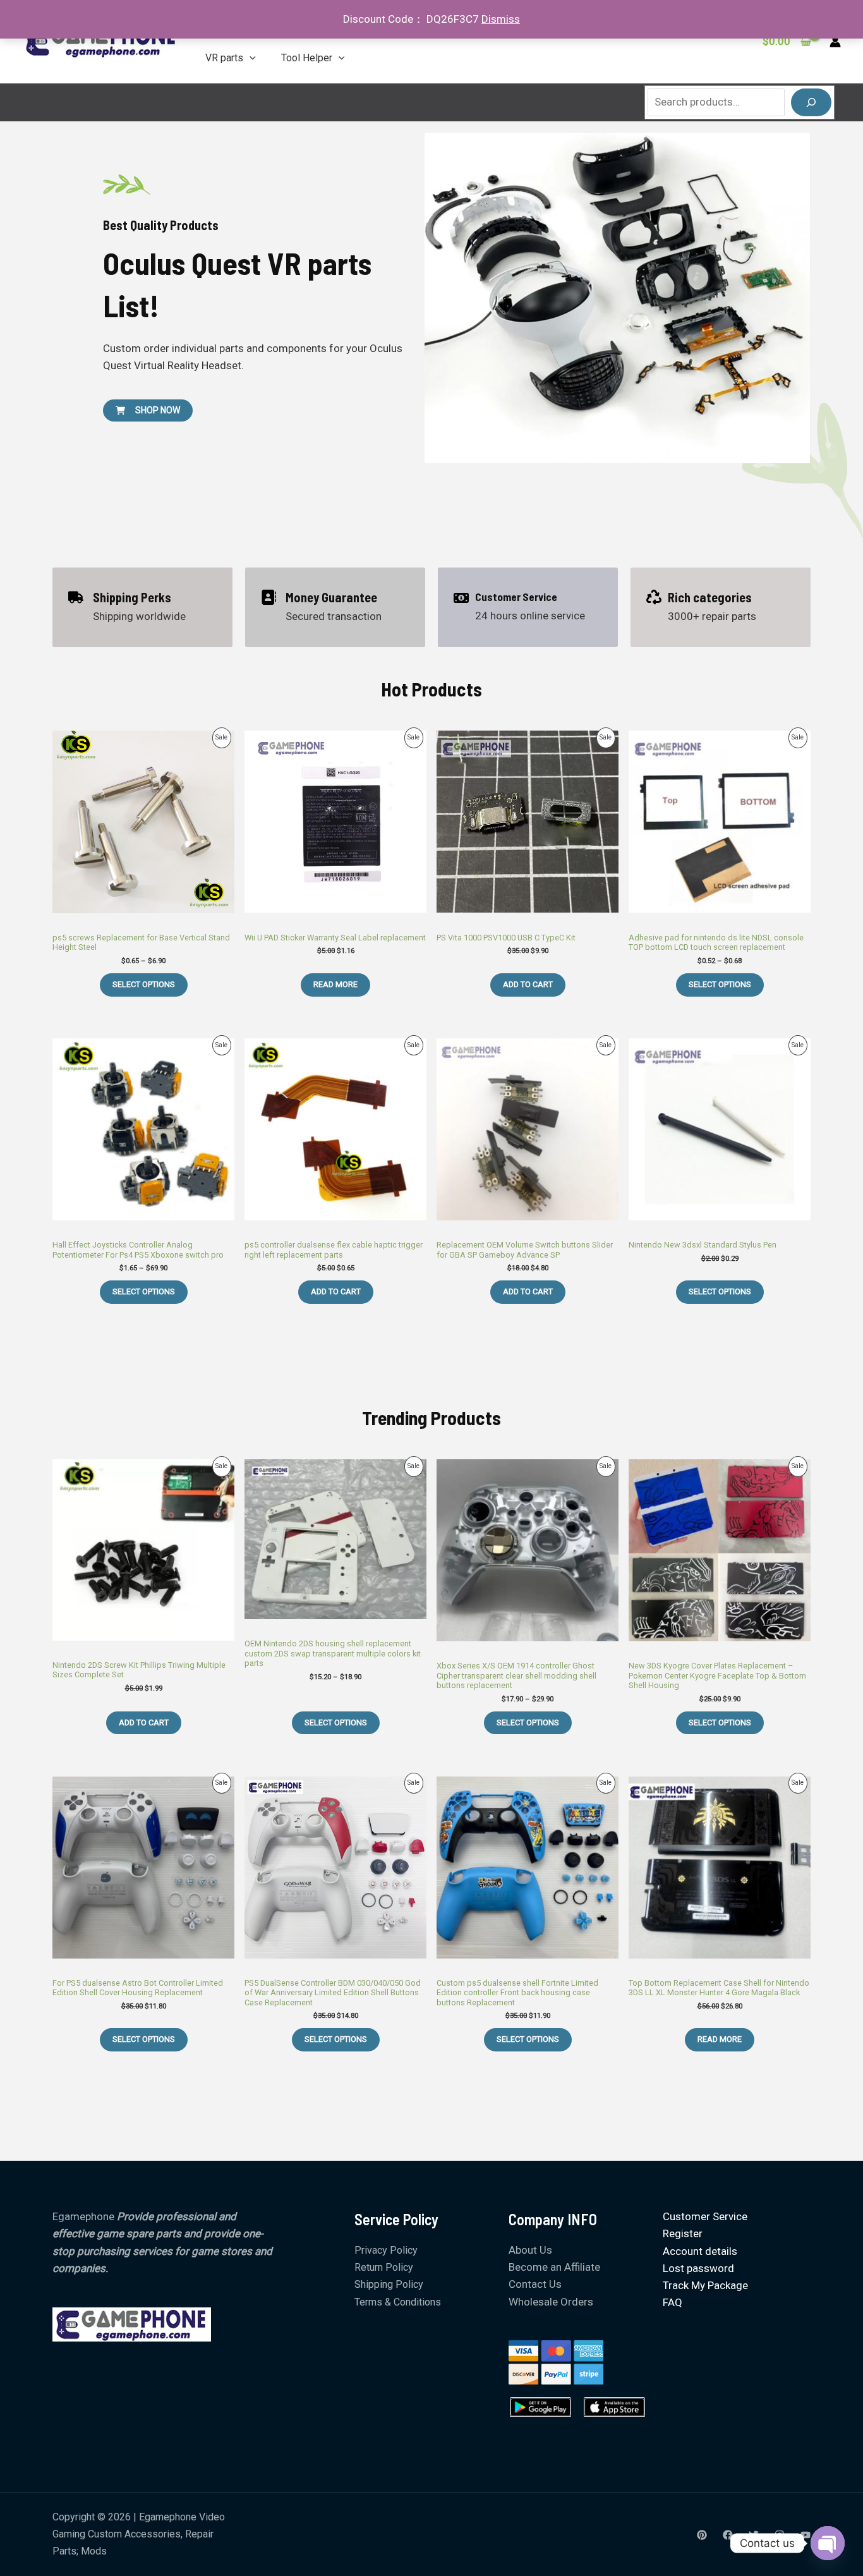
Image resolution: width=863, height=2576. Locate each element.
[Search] (811, 102)
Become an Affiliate (554, 2267)
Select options (144, 984)
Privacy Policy (386, 2250)
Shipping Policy (389, 2284)
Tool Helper (307, 58)
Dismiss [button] (501, 19)
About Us (530, 2250)
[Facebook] (728, 2535)
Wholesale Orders (551, 2302)
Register (683, 2233)
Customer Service (705, 2216)
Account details (700, 2251)
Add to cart (528, 984)
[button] (250, 58)
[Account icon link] (835, 42)
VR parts (224, 58)
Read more (335, 984)
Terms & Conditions (398, 2302)
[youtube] (806, 2535)
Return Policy (384, 2267)
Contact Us (535, 2284)
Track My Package (705, 2285)
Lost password (698, 2268)
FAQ (673, 2302)
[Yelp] (702, 2535)
